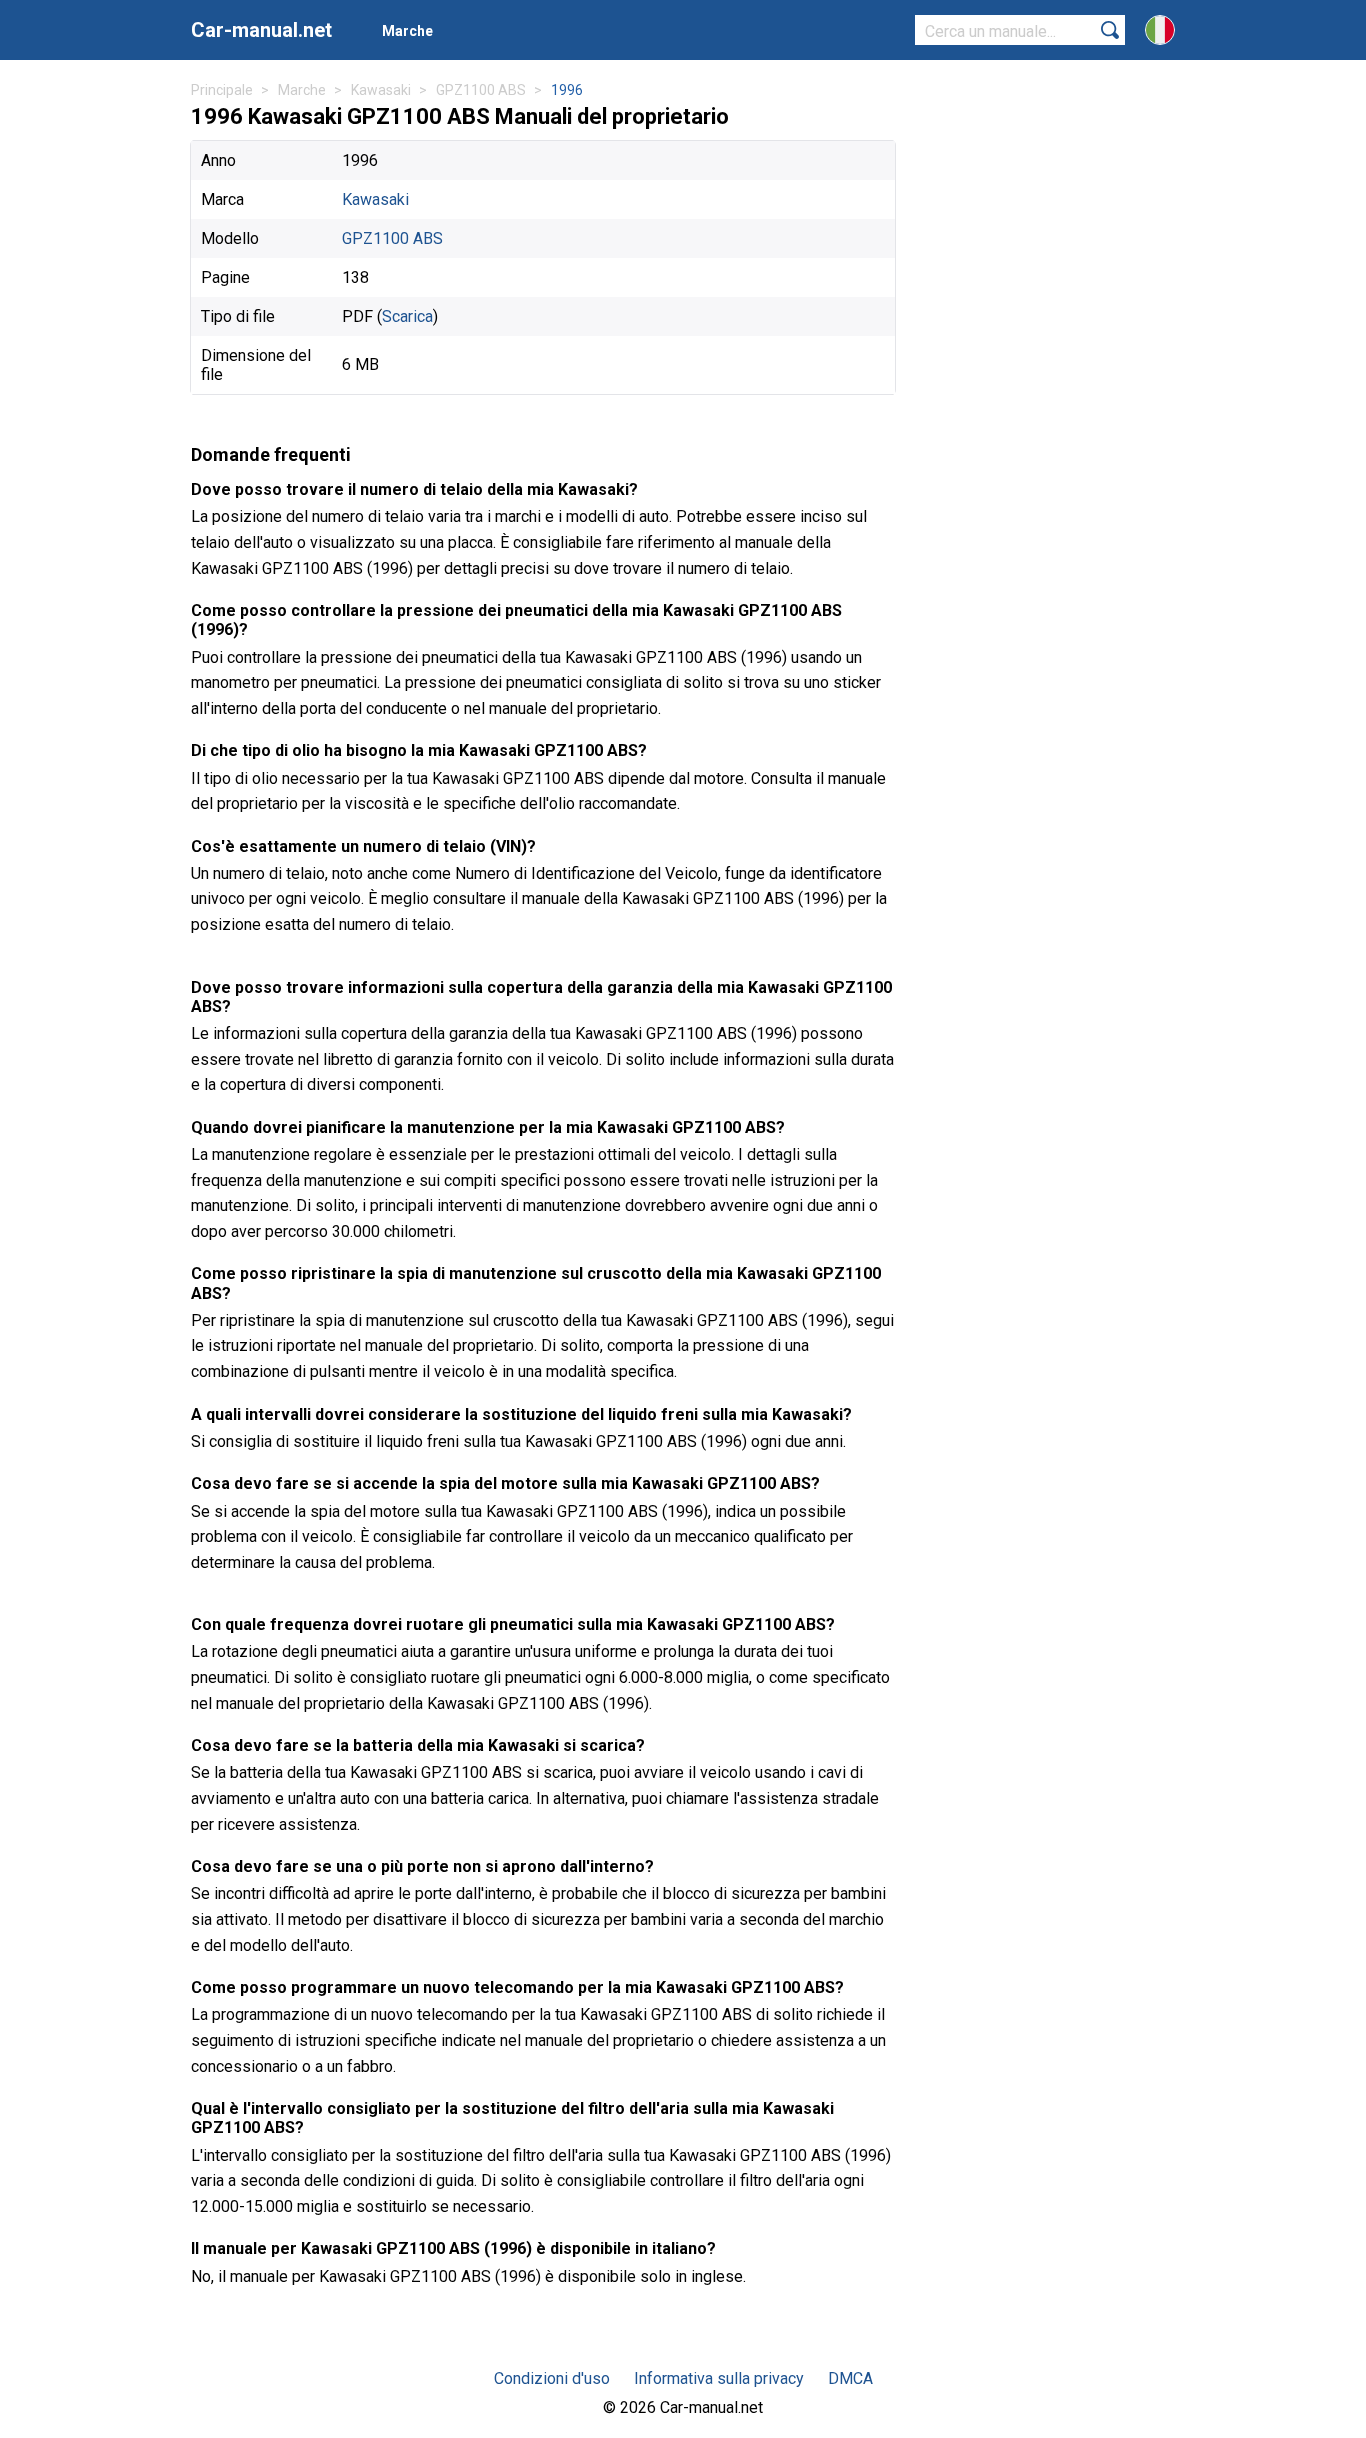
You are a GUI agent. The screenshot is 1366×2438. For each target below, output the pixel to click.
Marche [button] (407, 31)
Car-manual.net (261, 30)
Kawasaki (375, 199)
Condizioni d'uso (552, 2378)
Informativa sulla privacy (719, 2378)
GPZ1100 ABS (392, 238)
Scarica (407, 316)
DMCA (850, 2378)
